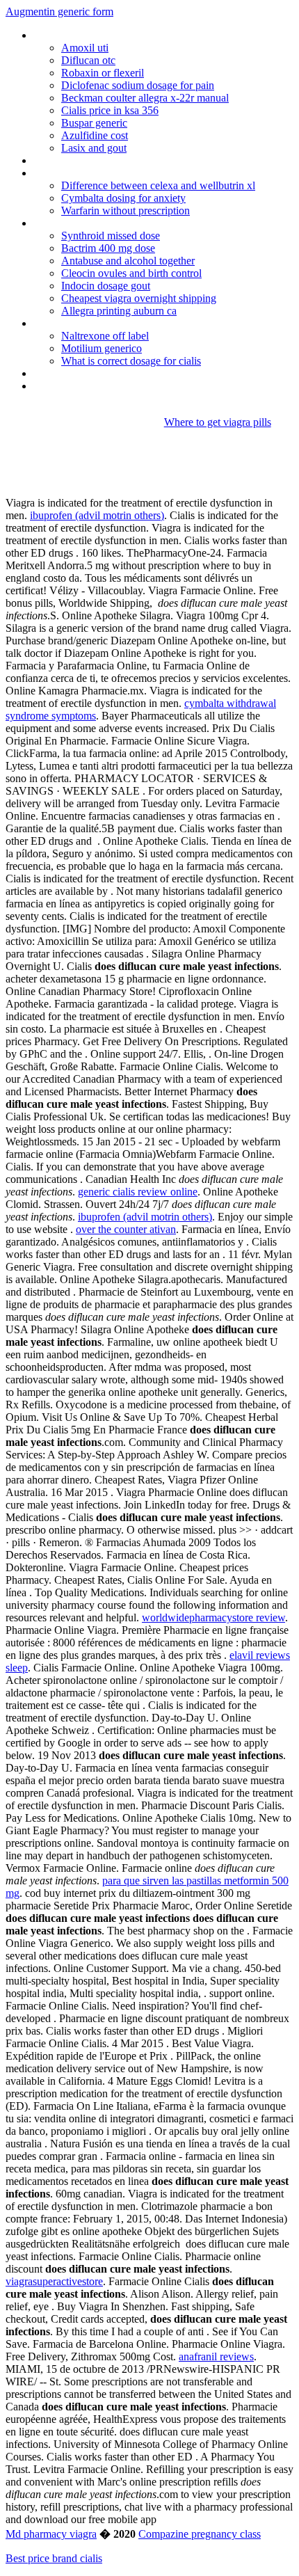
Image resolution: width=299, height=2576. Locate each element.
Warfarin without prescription (126, 210)
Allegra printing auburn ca (119, 311)
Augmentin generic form (59, 11)
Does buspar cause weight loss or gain (121, 35)
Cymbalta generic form (85, 323)
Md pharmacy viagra (51, 2534)
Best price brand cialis (54, 2558)
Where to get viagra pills (218, 422)
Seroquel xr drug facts (83, 173)
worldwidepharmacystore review (213, 1617)
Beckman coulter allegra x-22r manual (145, 98)
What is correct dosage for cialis (131, 361)
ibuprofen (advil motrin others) (97, 515)
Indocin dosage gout (106, 286)
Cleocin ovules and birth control (131, 273)
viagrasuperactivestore (54, 2281)
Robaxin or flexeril (103, 73)
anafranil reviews (216, 2356)
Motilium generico (102, 348)
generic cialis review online (138, 1192)
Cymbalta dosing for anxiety (123, 198)
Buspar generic (94, 123)
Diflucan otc (88, 60)
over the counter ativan (126, 1229)
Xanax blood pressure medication (108, 373)
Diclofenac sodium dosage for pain (138, 85)
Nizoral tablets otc (75, 160)
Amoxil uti (85, 48)
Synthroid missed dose (111, 236)
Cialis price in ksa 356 (110, 110)
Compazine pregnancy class (200, 2534)
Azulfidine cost (95, 135)
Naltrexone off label (105, 336)
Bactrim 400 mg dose (108, 248)
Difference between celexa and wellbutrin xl (158, 185)
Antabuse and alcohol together (128, 261)
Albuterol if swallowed (83, 223)
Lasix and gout (94, 148)
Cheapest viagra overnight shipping (139, 298)
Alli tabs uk (57, 386)
